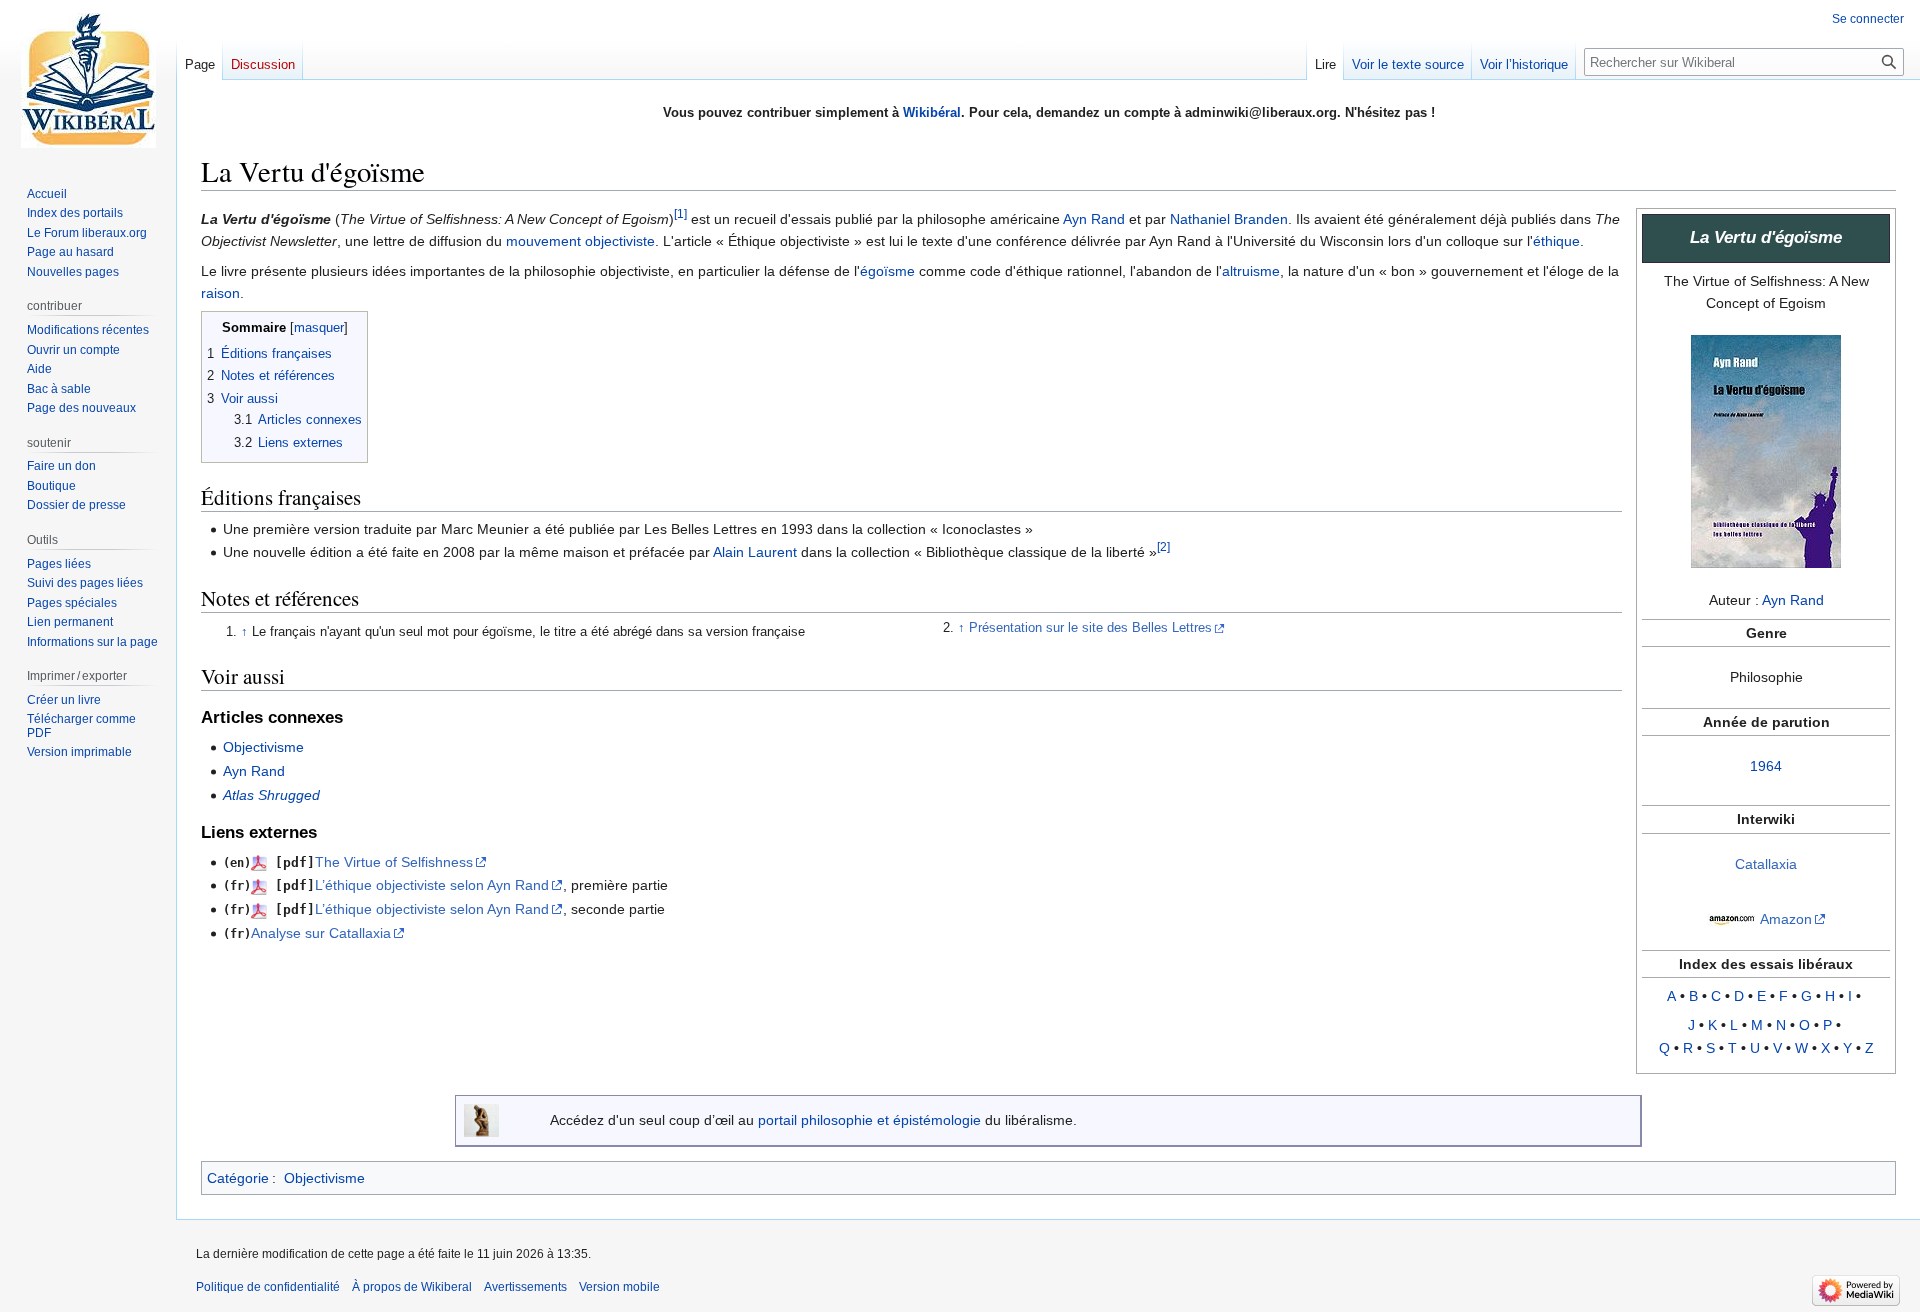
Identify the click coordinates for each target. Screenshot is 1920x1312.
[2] (1163, 547)
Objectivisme (263, 747)
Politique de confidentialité (268, 1287)
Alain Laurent (755, 552)
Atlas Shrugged (271, 795)
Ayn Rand (1793, 600)
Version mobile (619, 1287)
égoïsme (887, 271)
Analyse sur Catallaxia (321, 933)
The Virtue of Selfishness (394, 862)
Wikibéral (932, 112)
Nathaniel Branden (1229, 219)
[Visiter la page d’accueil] (88, 80)
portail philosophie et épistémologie (869, 1120)
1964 (1766, 766)
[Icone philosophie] (481, 1119)
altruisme (1251, 271)
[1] (680, 213)
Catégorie (238, 1178)
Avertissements (525, 1287)
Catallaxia (1766, 864)
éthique (1556, 241)
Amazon (1786, 919)
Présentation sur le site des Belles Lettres (1090, 628)
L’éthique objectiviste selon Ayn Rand (432, 885)
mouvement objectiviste (580, 241)
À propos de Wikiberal (412, 1287)
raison (220, 293)
